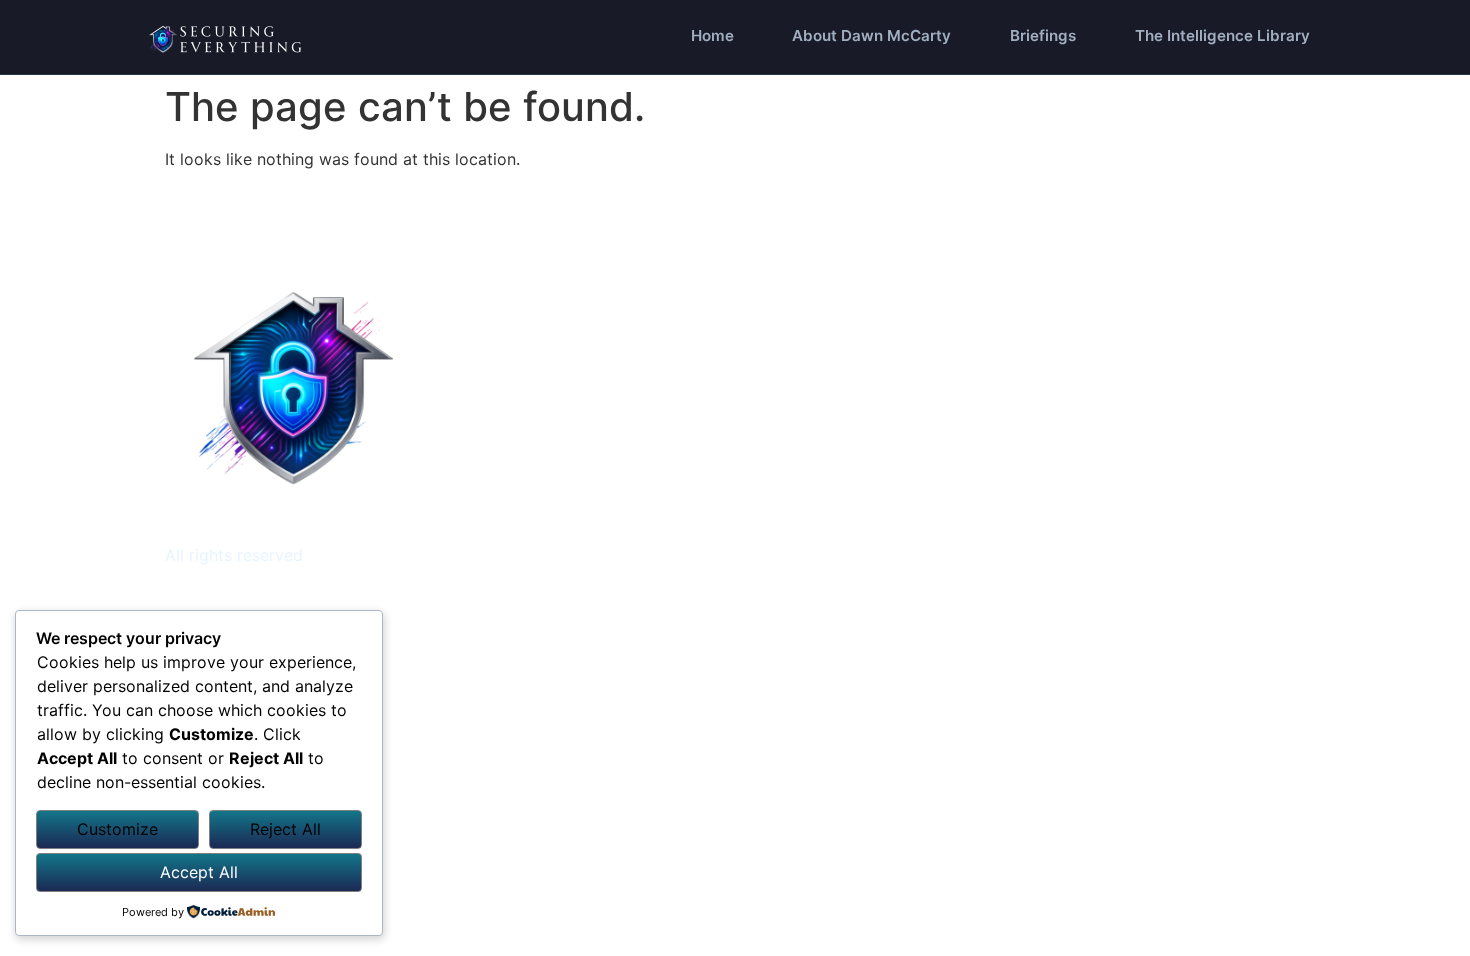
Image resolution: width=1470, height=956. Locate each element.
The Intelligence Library (1222, 35)
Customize (117, 829)
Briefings (1043, 35)
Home (712, 35)
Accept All (199, 872)
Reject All (285, 829)
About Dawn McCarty (871, 35)
